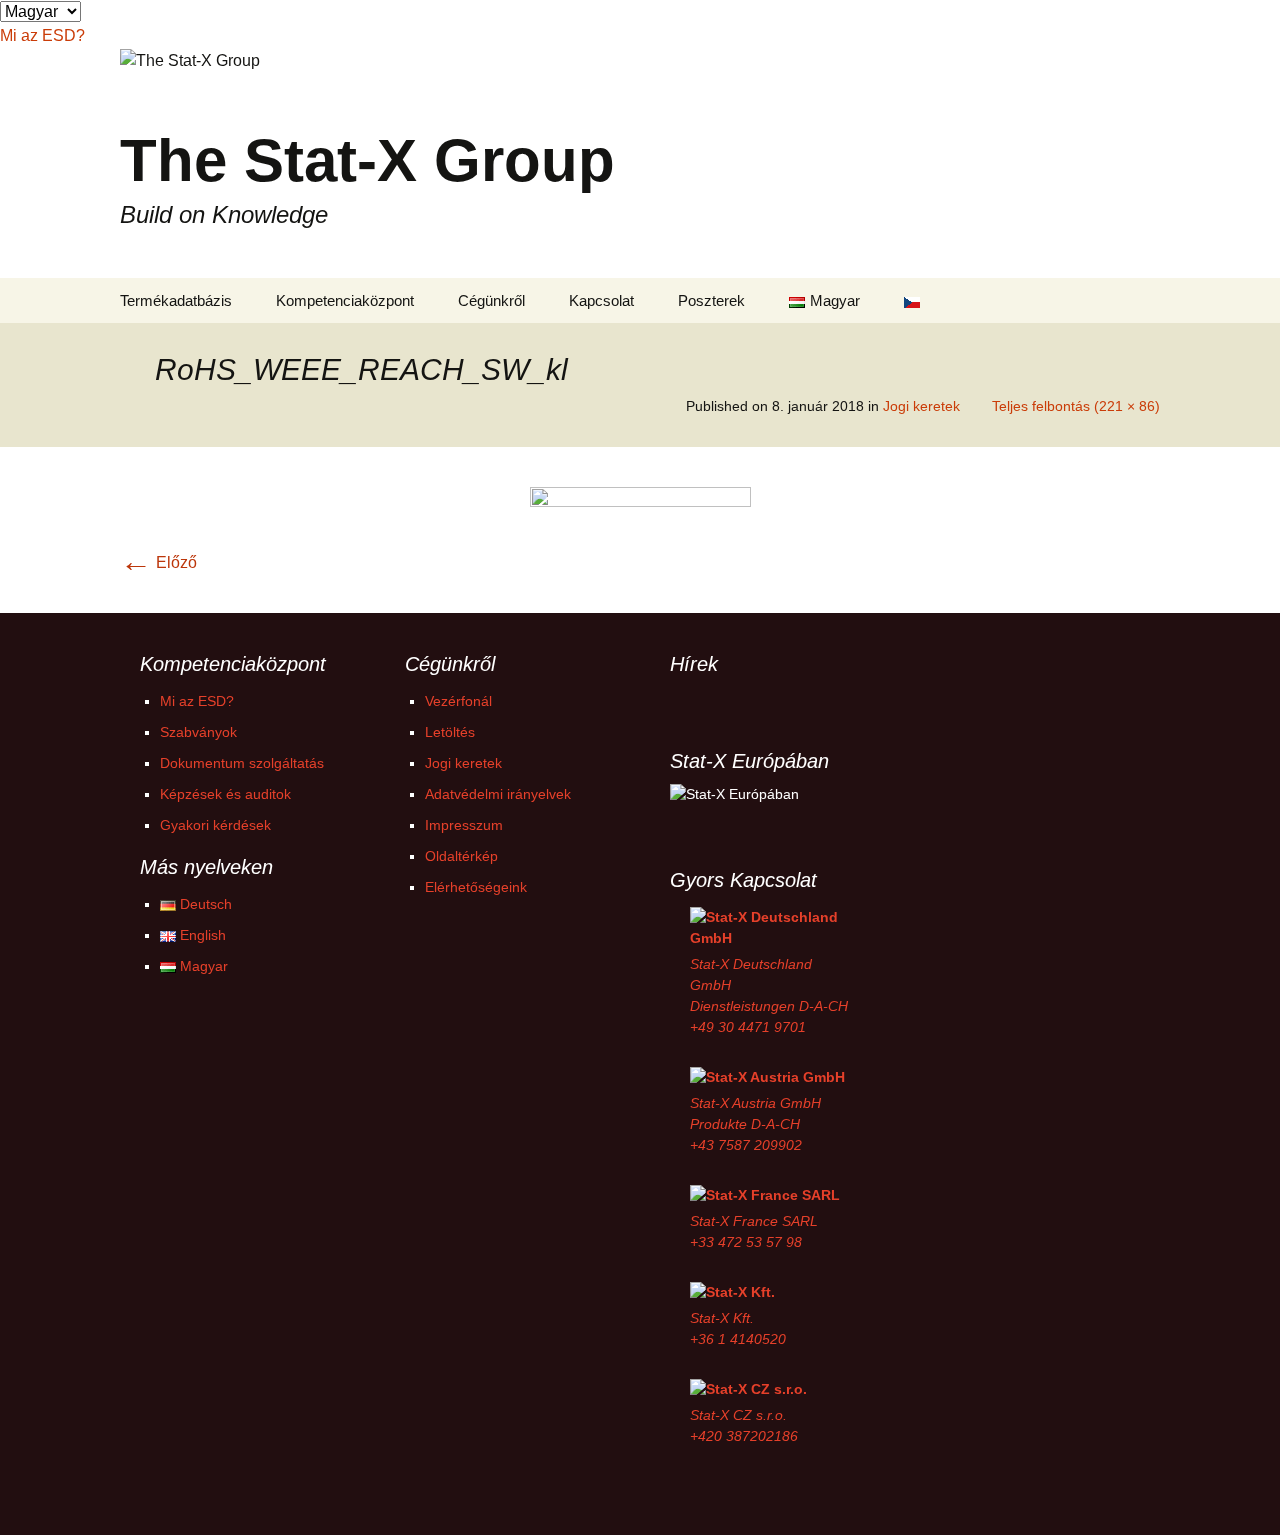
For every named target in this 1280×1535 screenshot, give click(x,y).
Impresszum (464, 825)
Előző (158, 562)
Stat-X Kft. (722, 1318)
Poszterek (711, 300)
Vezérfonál (458, 701)
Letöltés (450, 732)
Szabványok (198, 732)
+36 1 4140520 (738, 1339)
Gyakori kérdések (215, 825)
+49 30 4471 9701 (748, 1027)
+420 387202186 (744, 1436)
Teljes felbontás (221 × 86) (1076, 406)
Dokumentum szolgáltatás (242, 763)
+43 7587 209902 (746, 1145)
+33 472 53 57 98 (746, 1242)
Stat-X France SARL (754, 1221)
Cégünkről (491, 300)
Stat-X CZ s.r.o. (738, 1415)
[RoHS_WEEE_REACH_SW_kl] (640, 528)
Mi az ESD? (197, 701)
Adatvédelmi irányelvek (498, 794)
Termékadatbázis (176, 300)
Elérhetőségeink (476, 887)
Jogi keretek (921, 406)
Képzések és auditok (225, 794)
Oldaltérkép (461, 856)
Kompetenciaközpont (345, 300)
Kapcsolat (601, 300)
